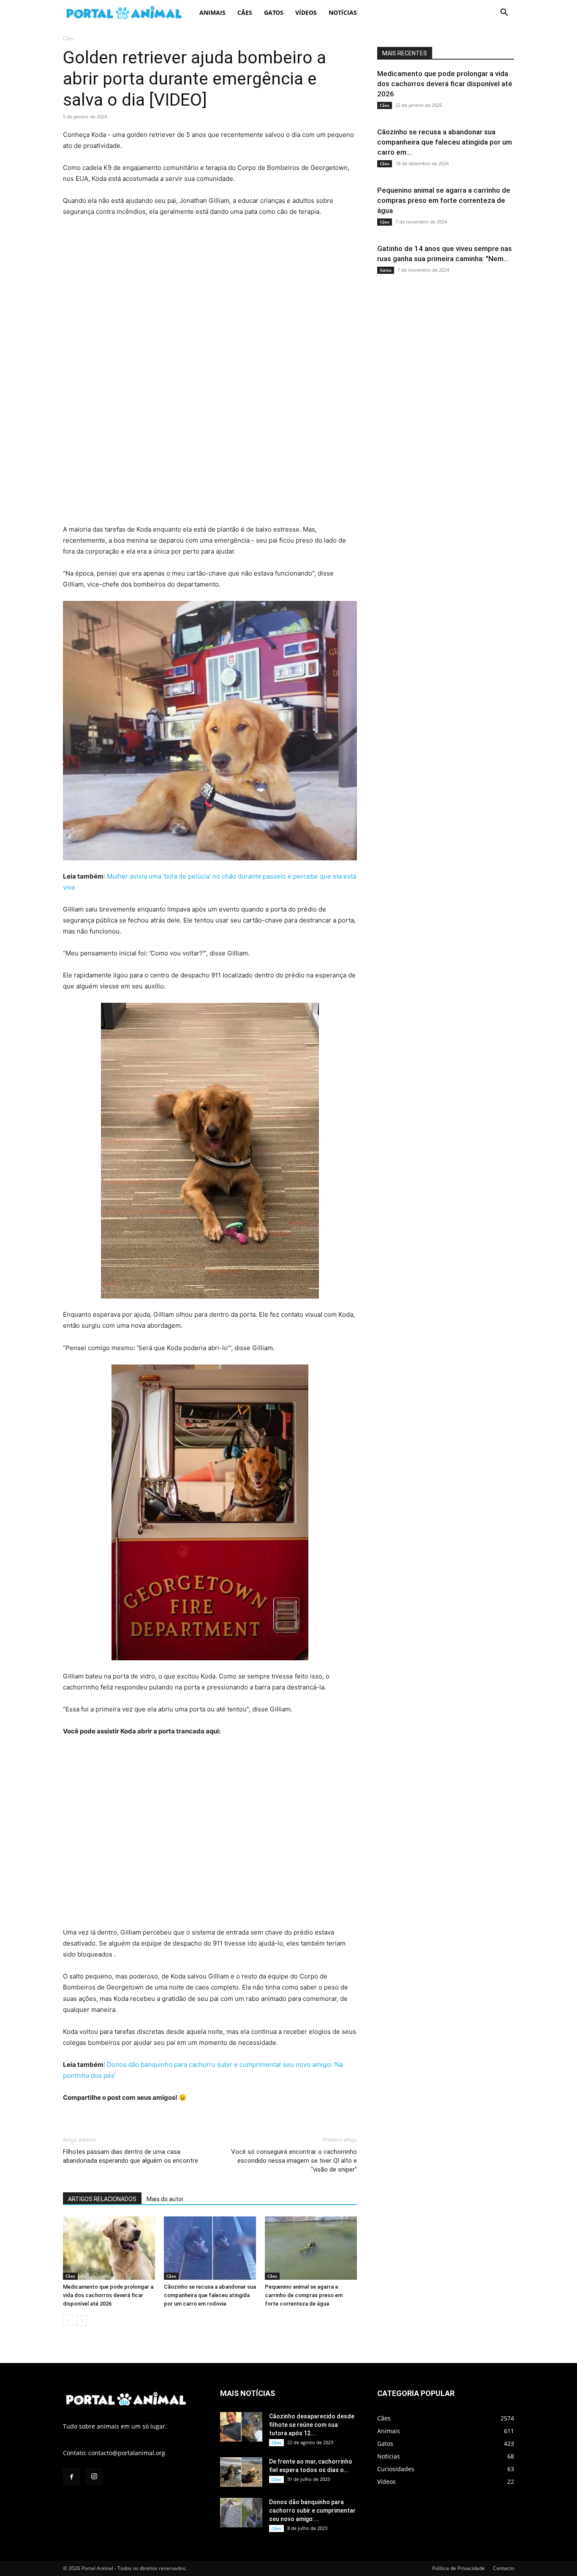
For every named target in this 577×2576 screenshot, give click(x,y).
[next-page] (82, 2321)
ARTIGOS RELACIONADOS (102, 2199)
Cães (245, 12)
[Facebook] (71, 2477)
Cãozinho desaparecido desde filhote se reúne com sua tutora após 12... (312, 2425)
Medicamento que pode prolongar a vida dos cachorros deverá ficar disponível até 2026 (108, 2295)
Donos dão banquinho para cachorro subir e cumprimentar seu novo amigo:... (312, 2511)
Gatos (274, 12)
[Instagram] (94, 2477)
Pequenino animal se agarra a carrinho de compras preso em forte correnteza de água (304, 2295)
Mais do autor (165, 2199)
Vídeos (306, 12)
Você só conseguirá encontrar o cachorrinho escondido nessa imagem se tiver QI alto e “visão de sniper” (294, 2161)
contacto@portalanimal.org (127, 2453)
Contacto (504, 2568)
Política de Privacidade (459, 2568)
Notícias (343, 12)
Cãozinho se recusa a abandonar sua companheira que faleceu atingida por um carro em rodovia (210, 2295)
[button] (504, 13)
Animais (212, 12)
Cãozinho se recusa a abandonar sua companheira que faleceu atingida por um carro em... (445, 142)
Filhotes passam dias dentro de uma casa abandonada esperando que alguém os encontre (131, 2156)
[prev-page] (68, 2321)
